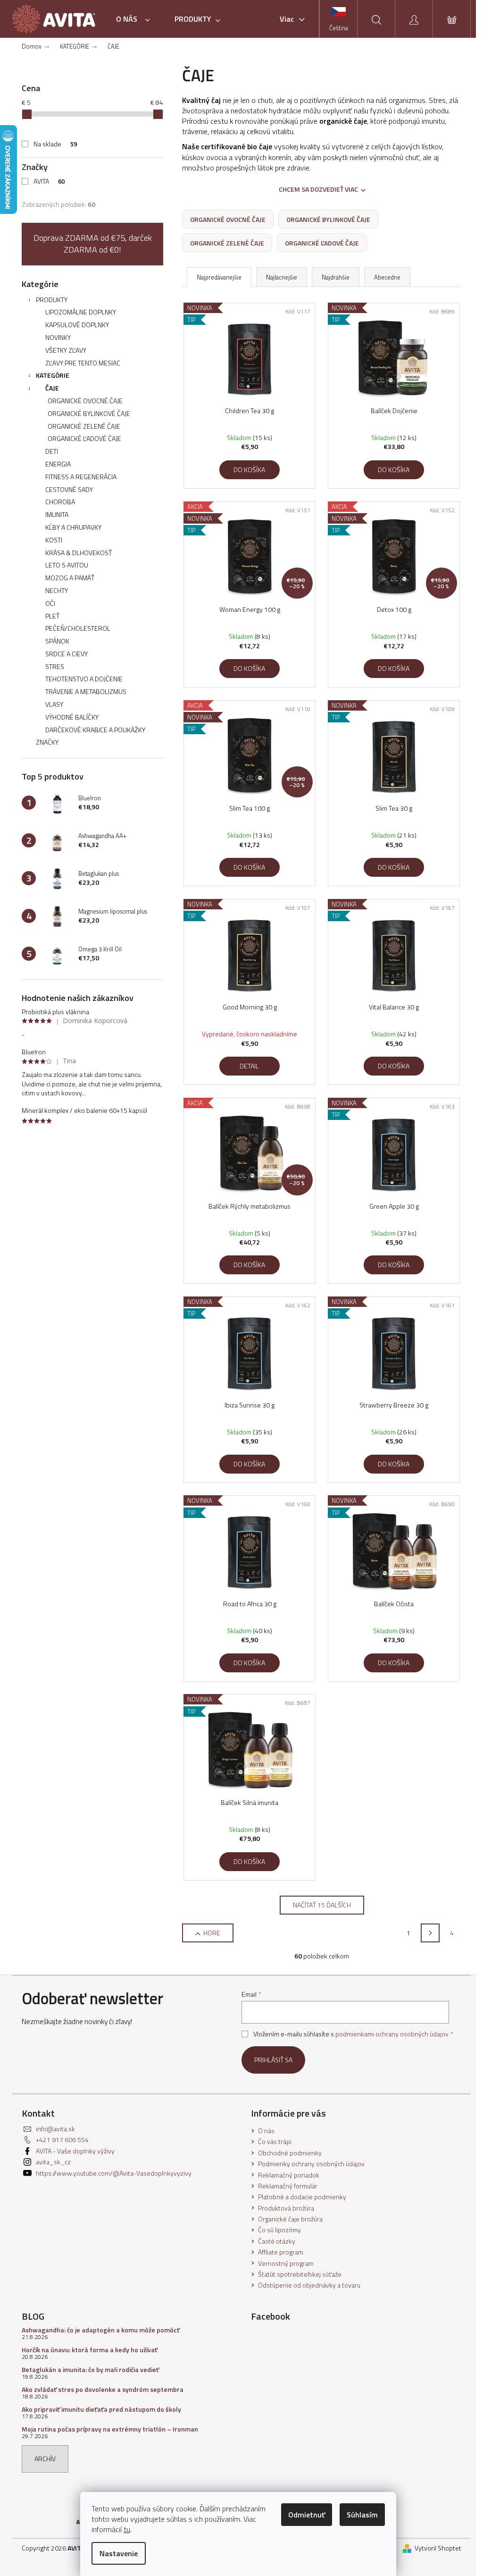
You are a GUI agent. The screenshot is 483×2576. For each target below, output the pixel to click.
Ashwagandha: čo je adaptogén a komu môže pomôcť (101, 2330)
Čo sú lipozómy (279, 2230)
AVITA (49, 181)
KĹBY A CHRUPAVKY (73, 527)
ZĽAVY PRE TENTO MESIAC (83, 363)
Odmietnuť (307, 2515)
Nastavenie (119, 2553)
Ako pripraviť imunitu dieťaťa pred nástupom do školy (101, 2409)
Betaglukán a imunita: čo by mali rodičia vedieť (90, 2369)
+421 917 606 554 (62, 2140)
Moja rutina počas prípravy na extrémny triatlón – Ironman (110, 2429)
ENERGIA (58, 464)
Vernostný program (286, 2263)
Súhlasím (362, 2515)
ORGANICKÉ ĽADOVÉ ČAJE (84, 438)
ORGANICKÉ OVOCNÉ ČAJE (85, 401)
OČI (50, 603)
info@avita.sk (55, 2129)
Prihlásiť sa (273, 2060)
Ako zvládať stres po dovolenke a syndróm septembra (103, 2389)
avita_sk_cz (53, 2162)
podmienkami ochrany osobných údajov (392, 2034)
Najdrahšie (336, 277)
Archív (45, 2459)
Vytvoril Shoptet (438, 2548)
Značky (47, 742)
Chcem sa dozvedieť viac (318, 189)
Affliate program (281, 2252)
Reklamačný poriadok (289, 2175)
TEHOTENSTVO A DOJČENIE (84, 679)
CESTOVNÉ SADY (69, 489)
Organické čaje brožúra (290, 2219)
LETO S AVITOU (67, 565)
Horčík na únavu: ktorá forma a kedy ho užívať (90, 2350)
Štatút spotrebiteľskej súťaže (300, 2274)
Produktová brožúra (286, 2208)
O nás (266, 2131)
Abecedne (387, 277)
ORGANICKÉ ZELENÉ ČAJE (84, 426)
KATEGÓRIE (53, 375)
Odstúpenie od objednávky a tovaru (309, 2285)
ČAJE (52, 388)
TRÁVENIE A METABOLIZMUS (86, 691)
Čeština (339, 28)
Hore (212, 1933)
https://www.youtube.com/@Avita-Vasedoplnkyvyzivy (114, 2173)
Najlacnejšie (282, 277)
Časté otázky (277, 2241)
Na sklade (55, 144)
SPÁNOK (57, 641)
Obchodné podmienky (290, 2153)
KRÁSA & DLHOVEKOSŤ (79, 553)
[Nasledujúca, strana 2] (430, 1933)
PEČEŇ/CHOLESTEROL (78, 628)
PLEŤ (52, 616)
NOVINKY (58, 337)
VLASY (54, 704)
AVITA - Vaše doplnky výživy (75, 2151)
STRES (55, 666)
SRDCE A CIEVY (67, 654)
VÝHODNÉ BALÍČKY (72, 717)
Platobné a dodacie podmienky (302, 2197)
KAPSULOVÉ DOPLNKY (77, 325)
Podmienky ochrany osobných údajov (311, 2164)
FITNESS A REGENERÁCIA (81, 477)
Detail (249, 1066)
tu (127, 2529)
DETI (52, 451)
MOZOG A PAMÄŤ (70, 578)
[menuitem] (136, 19)
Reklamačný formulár (288, 2186)
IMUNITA (57, 514)
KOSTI (54, 540)
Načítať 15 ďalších (322, 1905)
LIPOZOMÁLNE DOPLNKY (81, 312)
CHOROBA (60, 502)
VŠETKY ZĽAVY (66, 350)
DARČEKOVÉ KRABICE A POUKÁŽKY (95, 730)
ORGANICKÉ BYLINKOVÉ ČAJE (89, 413)
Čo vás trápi (275, 2141)
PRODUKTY (52, 300)
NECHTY (57, 590)
